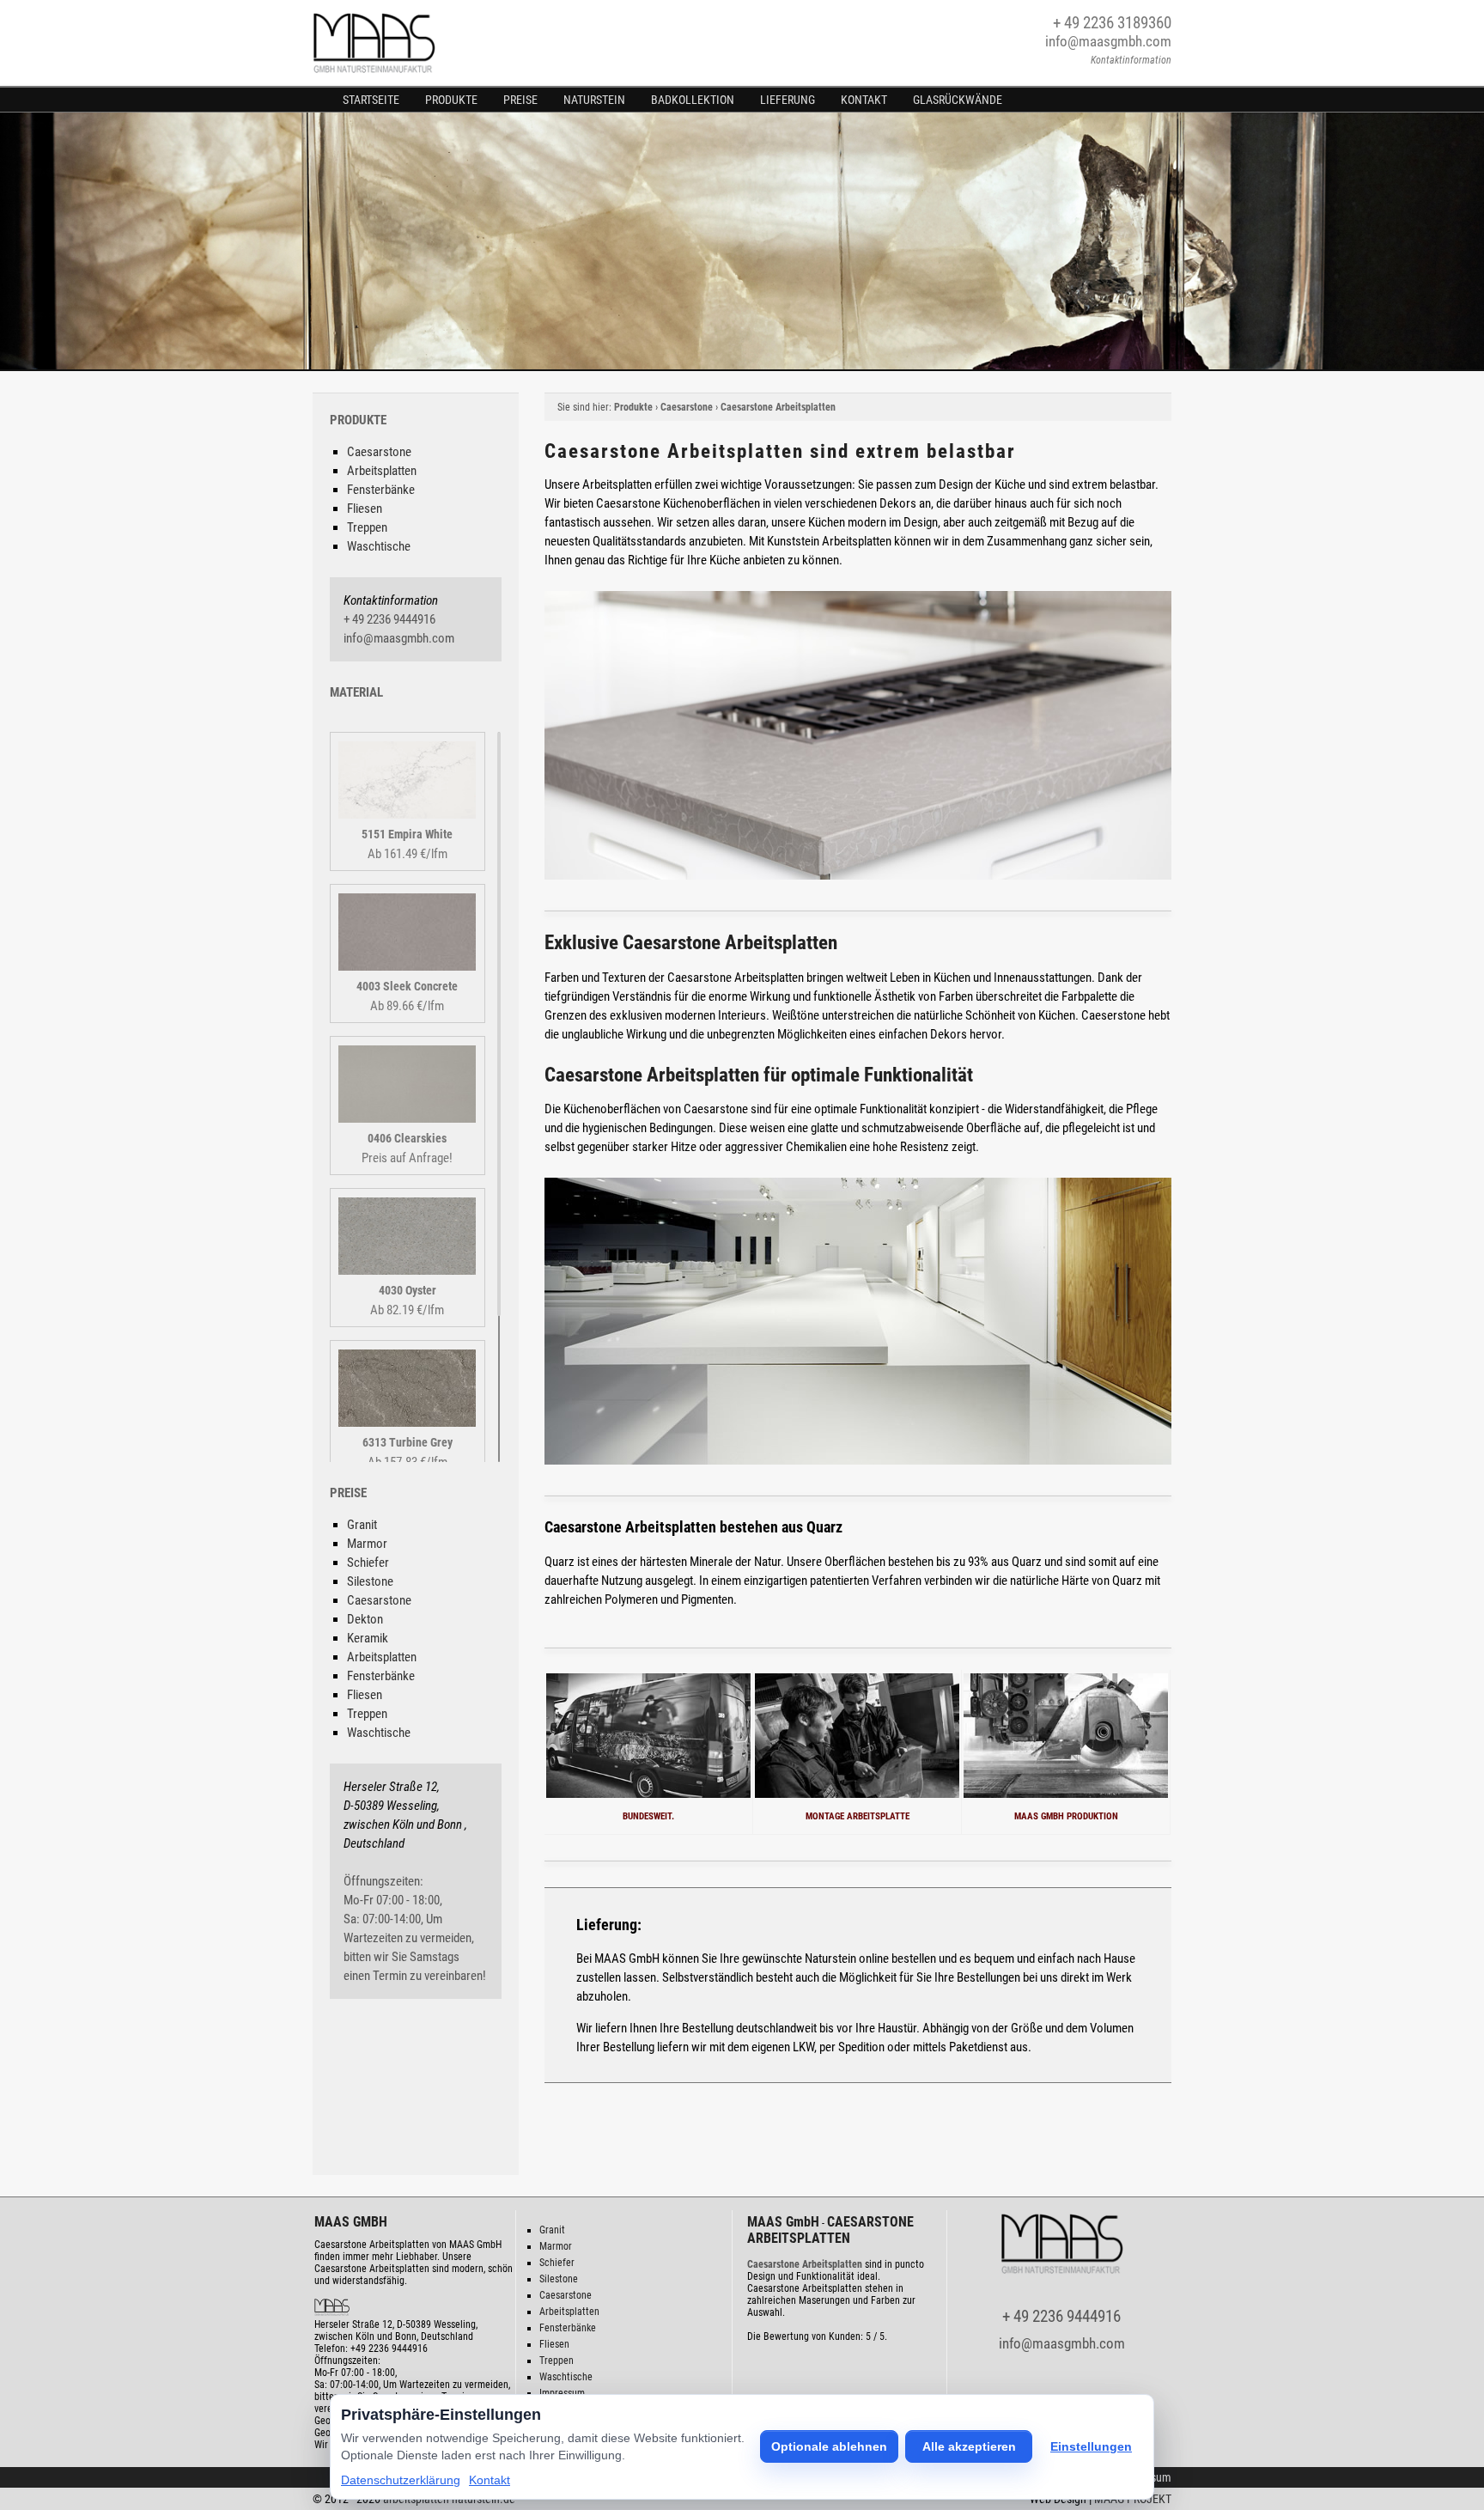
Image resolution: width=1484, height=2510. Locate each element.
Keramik (368, 1638)
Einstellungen (1091, 2446)
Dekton (365, 1619)
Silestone (370, 1581)
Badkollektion (693, 100)
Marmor (367, 1544)
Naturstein (594, 100)
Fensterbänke (381, 490)
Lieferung (788, 100)
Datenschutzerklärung (401, 2480)
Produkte (451, 100)
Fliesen (365, 509)
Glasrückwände (958, 100)
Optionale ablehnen (829, 2446)
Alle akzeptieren (969, 2446)
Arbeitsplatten (382, 471)
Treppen (367, 527)
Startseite (371, 100)
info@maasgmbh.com (1108, 41)
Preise (520, 100)
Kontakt (864, 100)
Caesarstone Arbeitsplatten (778, 407)
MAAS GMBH (351, 2222)
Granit (362, 1525)
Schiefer (368, 1563)
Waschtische (379, 546)
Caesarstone (379, 452)
